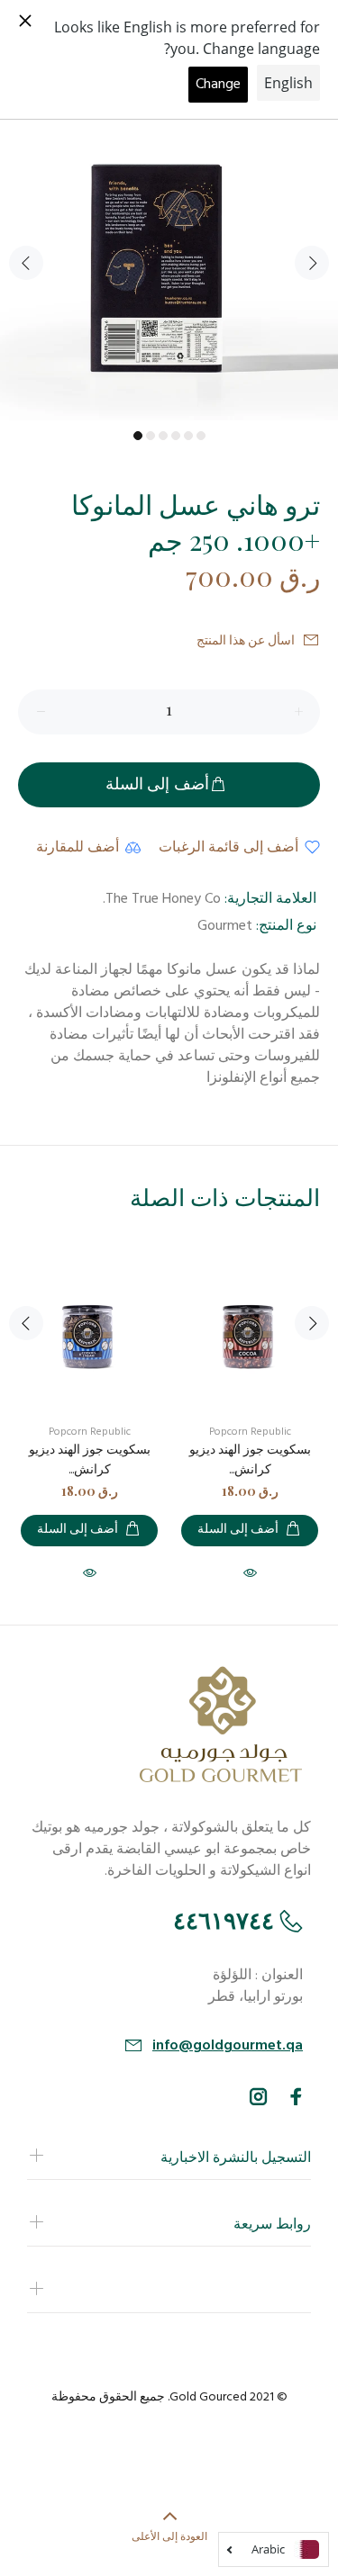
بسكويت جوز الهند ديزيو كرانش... (250, 1460)
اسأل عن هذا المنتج (246, 641)
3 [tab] (163, 436)
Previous (26, 263)
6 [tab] (201, 436)
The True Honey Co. (162, 899)
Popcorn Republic (250, 1432)
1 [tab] (138, 436)
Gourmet (225, 926)
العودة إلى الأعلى (169, 2535)
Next (312, 263)
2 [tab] (151, 436)
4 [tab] (176, 436)
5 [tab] (188, 436)
